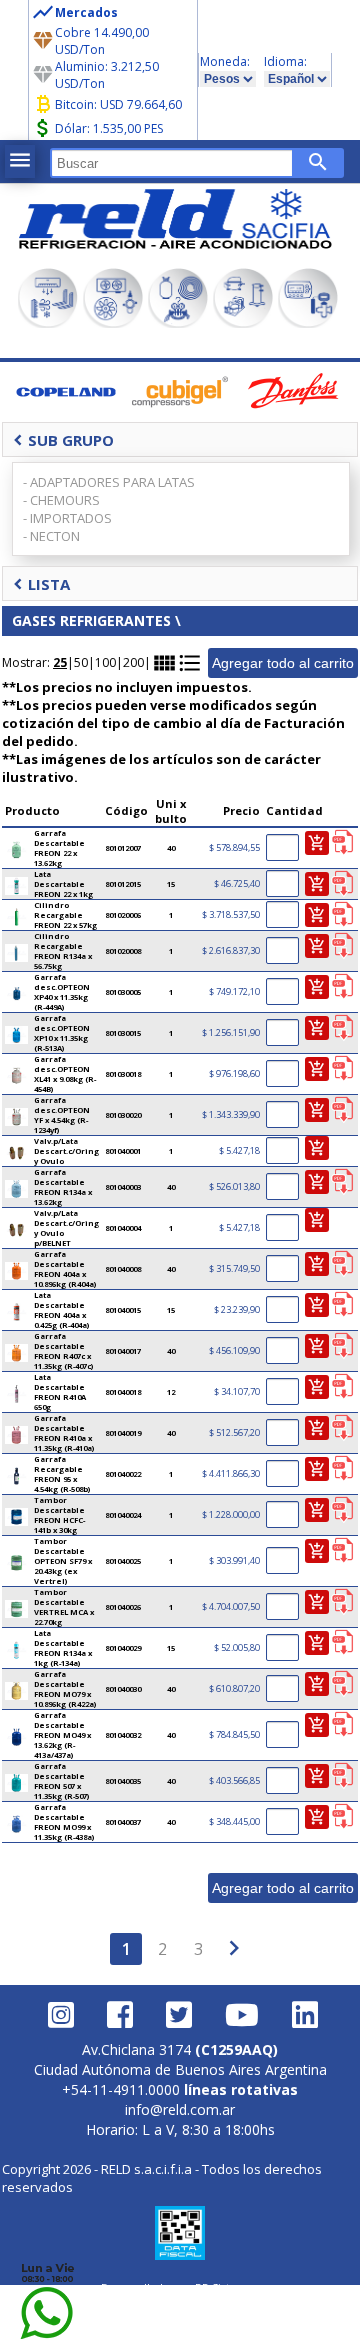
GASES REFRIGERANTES (91, 620)
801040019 (123, 1433)
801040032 (123, 1735)
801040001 (123, 1151)
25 (60, 662)
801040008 (123, 1269)
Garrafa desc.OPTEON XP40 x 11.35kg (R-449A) (62, 992)
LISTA (41, 584)
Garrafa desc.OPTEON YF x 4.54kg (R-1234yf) (62, 1115)
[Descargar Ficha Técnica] (342, 843)
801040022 (123, 1474)
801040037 (123, 1822)
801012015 (123, 884)
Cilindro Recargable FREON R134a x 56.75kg (63, 951)
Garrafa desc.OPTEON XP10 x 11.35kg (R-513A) (62, 1033)
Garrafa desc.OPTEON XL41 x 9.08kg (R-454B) (65, 1074)
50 (81, 662)
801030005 (123, 992)
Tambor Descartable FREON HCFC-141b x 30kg (59, 1515)
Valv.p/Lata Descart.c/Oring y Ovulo (66, 1151)
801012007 (123, 848)
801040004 (123, 1228)
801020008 (123, 951)
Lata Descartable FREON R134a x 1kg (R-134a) (63, 1648)
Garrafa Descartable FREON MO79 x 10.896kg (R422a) (65, 1689)
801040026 (123, 1607)
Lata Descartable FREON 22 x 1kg (63, 884)
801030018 (123, 1074)
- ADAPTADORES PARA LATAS (109, 482)
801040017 (123, 1351)
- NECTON (51, 536)
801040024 (123, 1515)
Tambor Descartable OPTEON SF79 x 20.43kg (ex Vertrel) (63, 1561)
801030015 (123, 1033)
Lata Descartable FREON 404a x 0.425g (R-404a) (62, 1310)
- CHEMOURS (61, 500)
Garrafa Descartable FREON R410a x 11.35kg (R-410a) (64, 1433)
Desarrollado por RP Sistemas (180, 2287)
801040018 (123, 1392)
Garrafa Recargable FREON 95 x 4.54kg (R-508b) (62, 1474)
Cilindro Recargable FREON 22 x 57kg (65, 915)
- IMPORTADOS (67, 518)
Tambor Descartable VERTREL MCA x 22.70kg (64, 1607)
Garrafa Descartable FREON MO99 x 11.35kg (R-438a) (64, 1822)
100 (105, 662)
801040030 (123, 1689)
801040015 (123, 1310)
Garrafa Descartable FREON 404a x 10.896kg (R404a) (65, 1269)
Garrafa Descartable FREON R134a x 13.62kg (63, 1187)
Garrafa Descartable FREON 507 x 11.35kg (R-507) (62, 1781)
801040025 (123, 1561)
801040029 (123, 1648)
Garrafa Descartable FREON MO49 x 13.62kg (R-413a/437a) (62, 1735)
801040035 (123, 1781)
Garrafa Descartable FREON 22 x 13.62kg (59, 848)
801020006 (123, 915)
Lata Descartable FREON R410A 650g (60, 1392)
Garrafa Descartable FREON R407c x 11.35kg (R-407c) (64, 1351)
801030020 (123, 1115)
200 (133, 662)
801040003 (123, 1187)
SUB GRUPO (63, 440)
